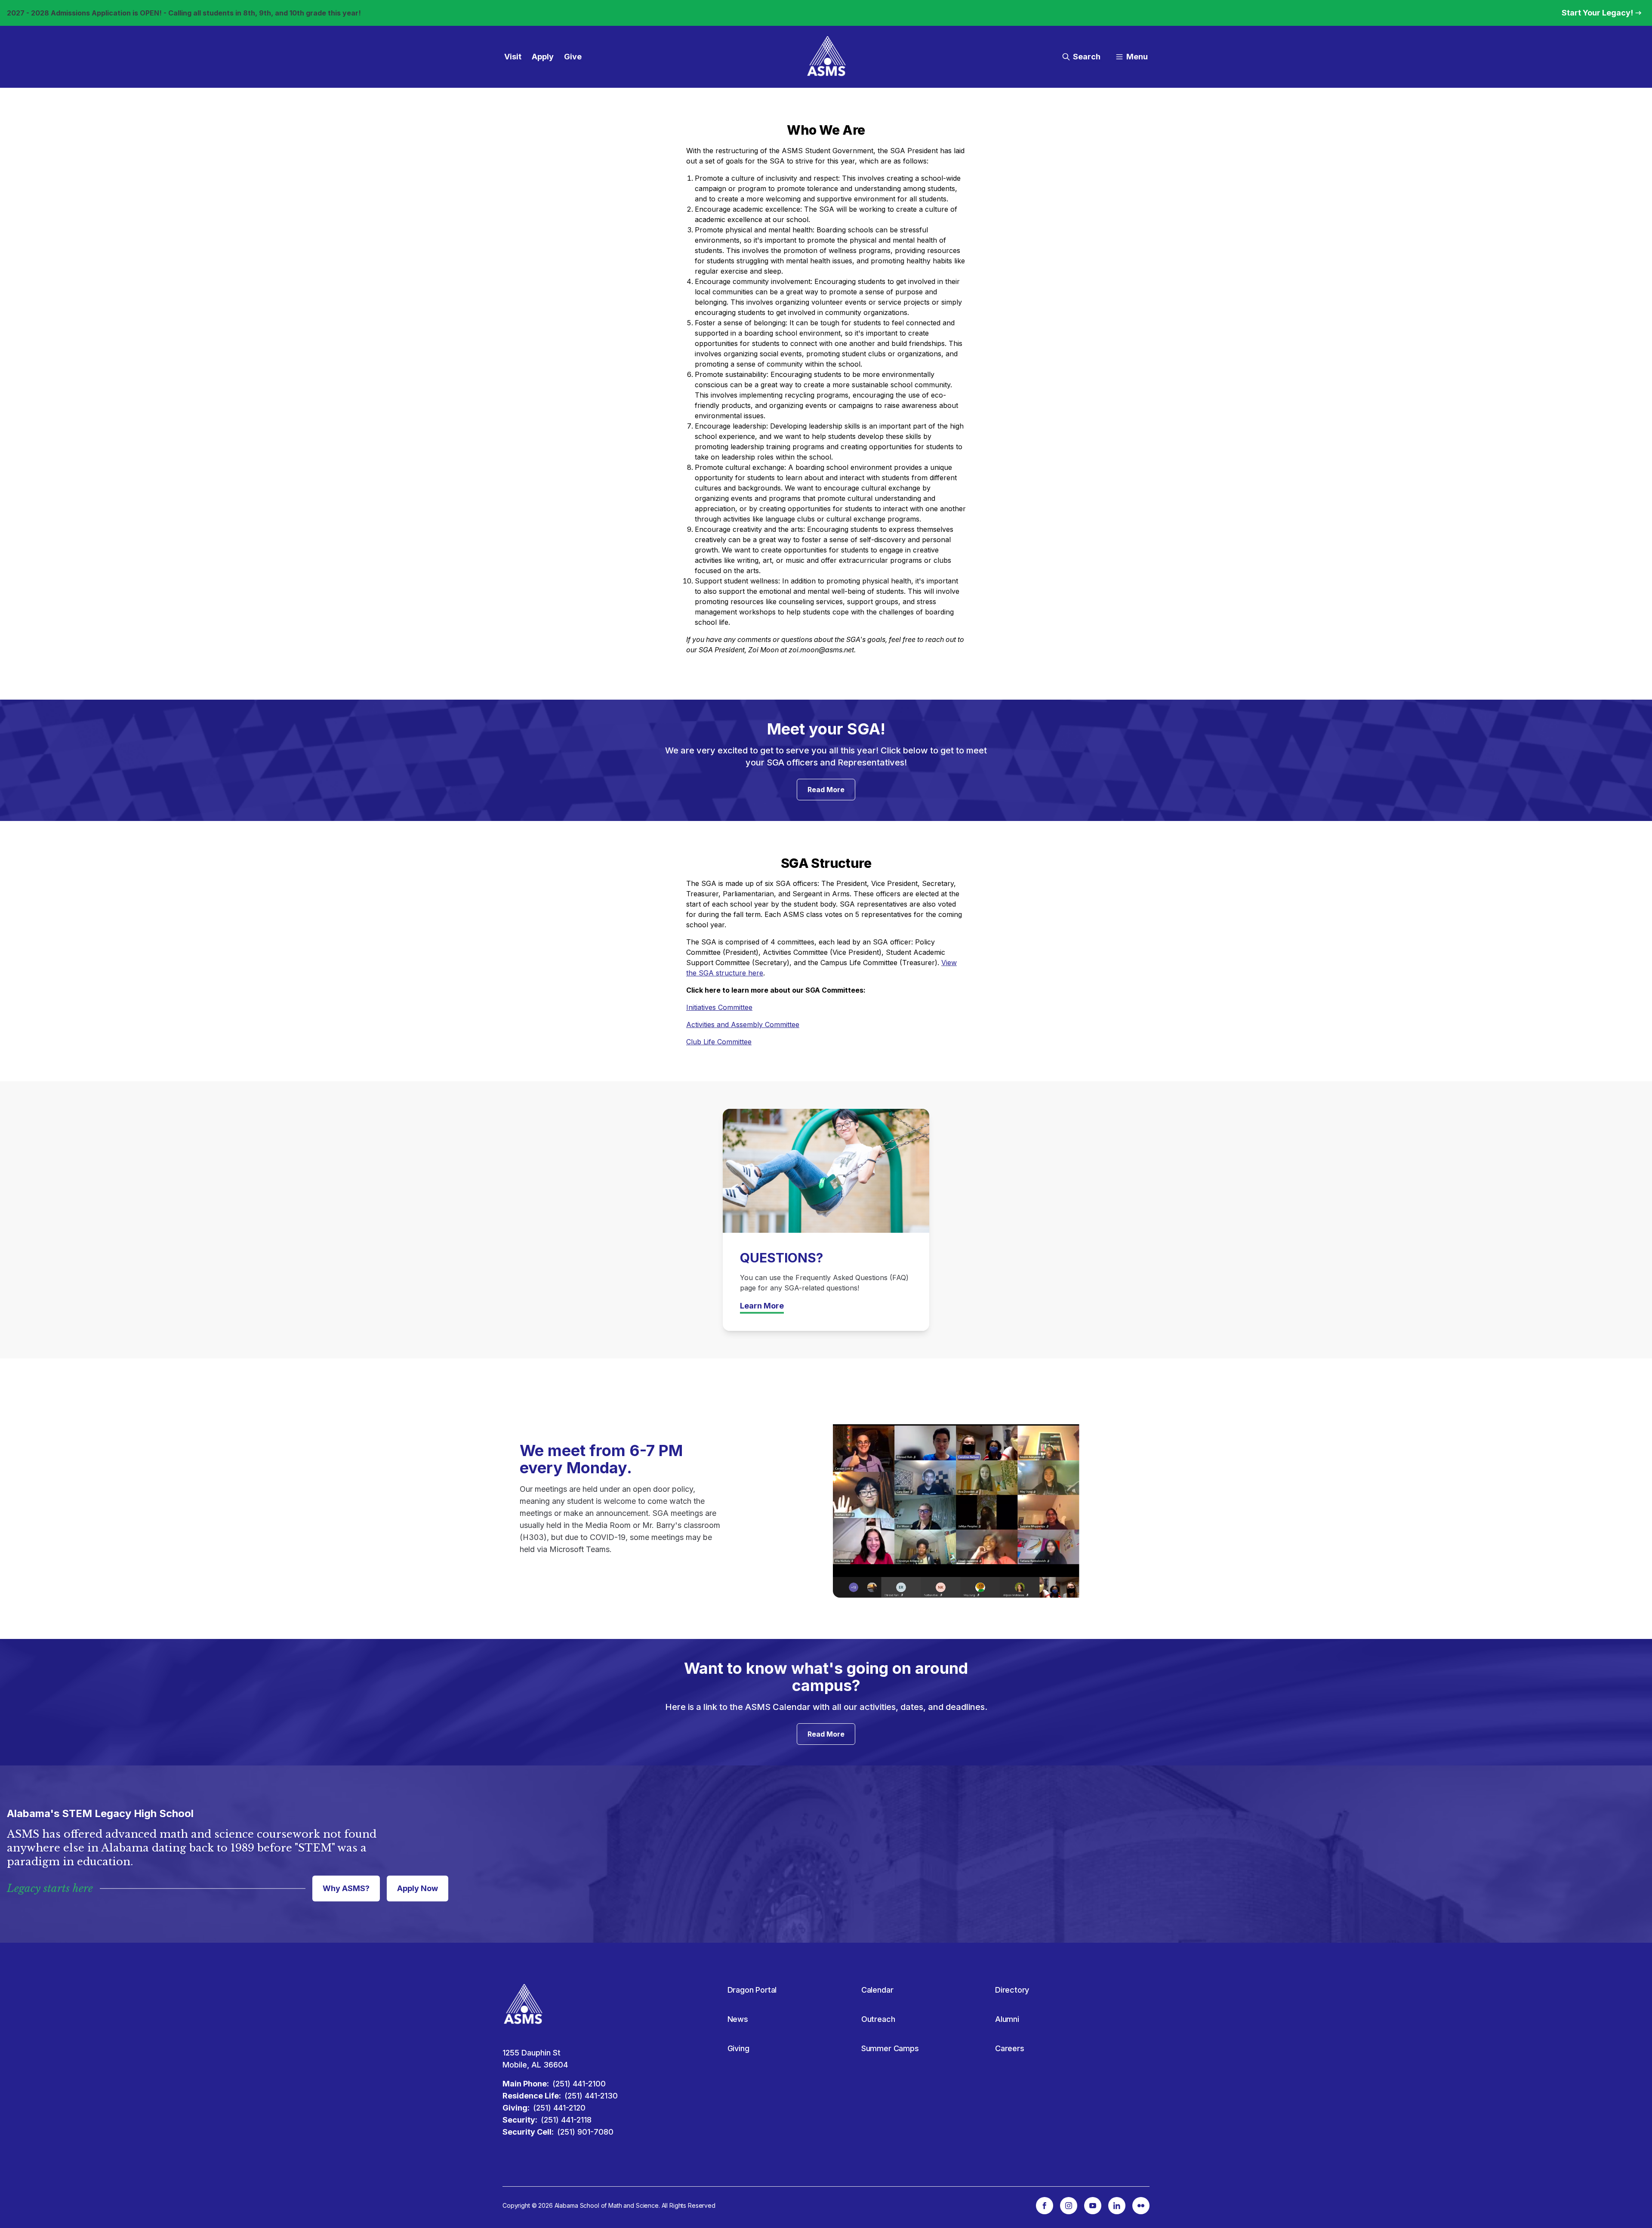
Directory (1012, 1990)
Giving (738, 2048)
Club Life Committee (719, 1042)
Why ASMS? (346, 1888)
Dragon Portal (752, 1990)
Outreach (878, 2019)
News (738, 2019)
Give (573, 57)
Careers (1010, 2048)
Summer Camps (890, 2048)
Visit (513, 57)
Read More (826, 790)
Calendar (877, 1990)
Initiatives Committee (719, 1007)
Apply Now (418, 1888)
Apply (543, 57)
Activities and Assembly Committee (743, 1025)
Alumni (1007, 2019)
